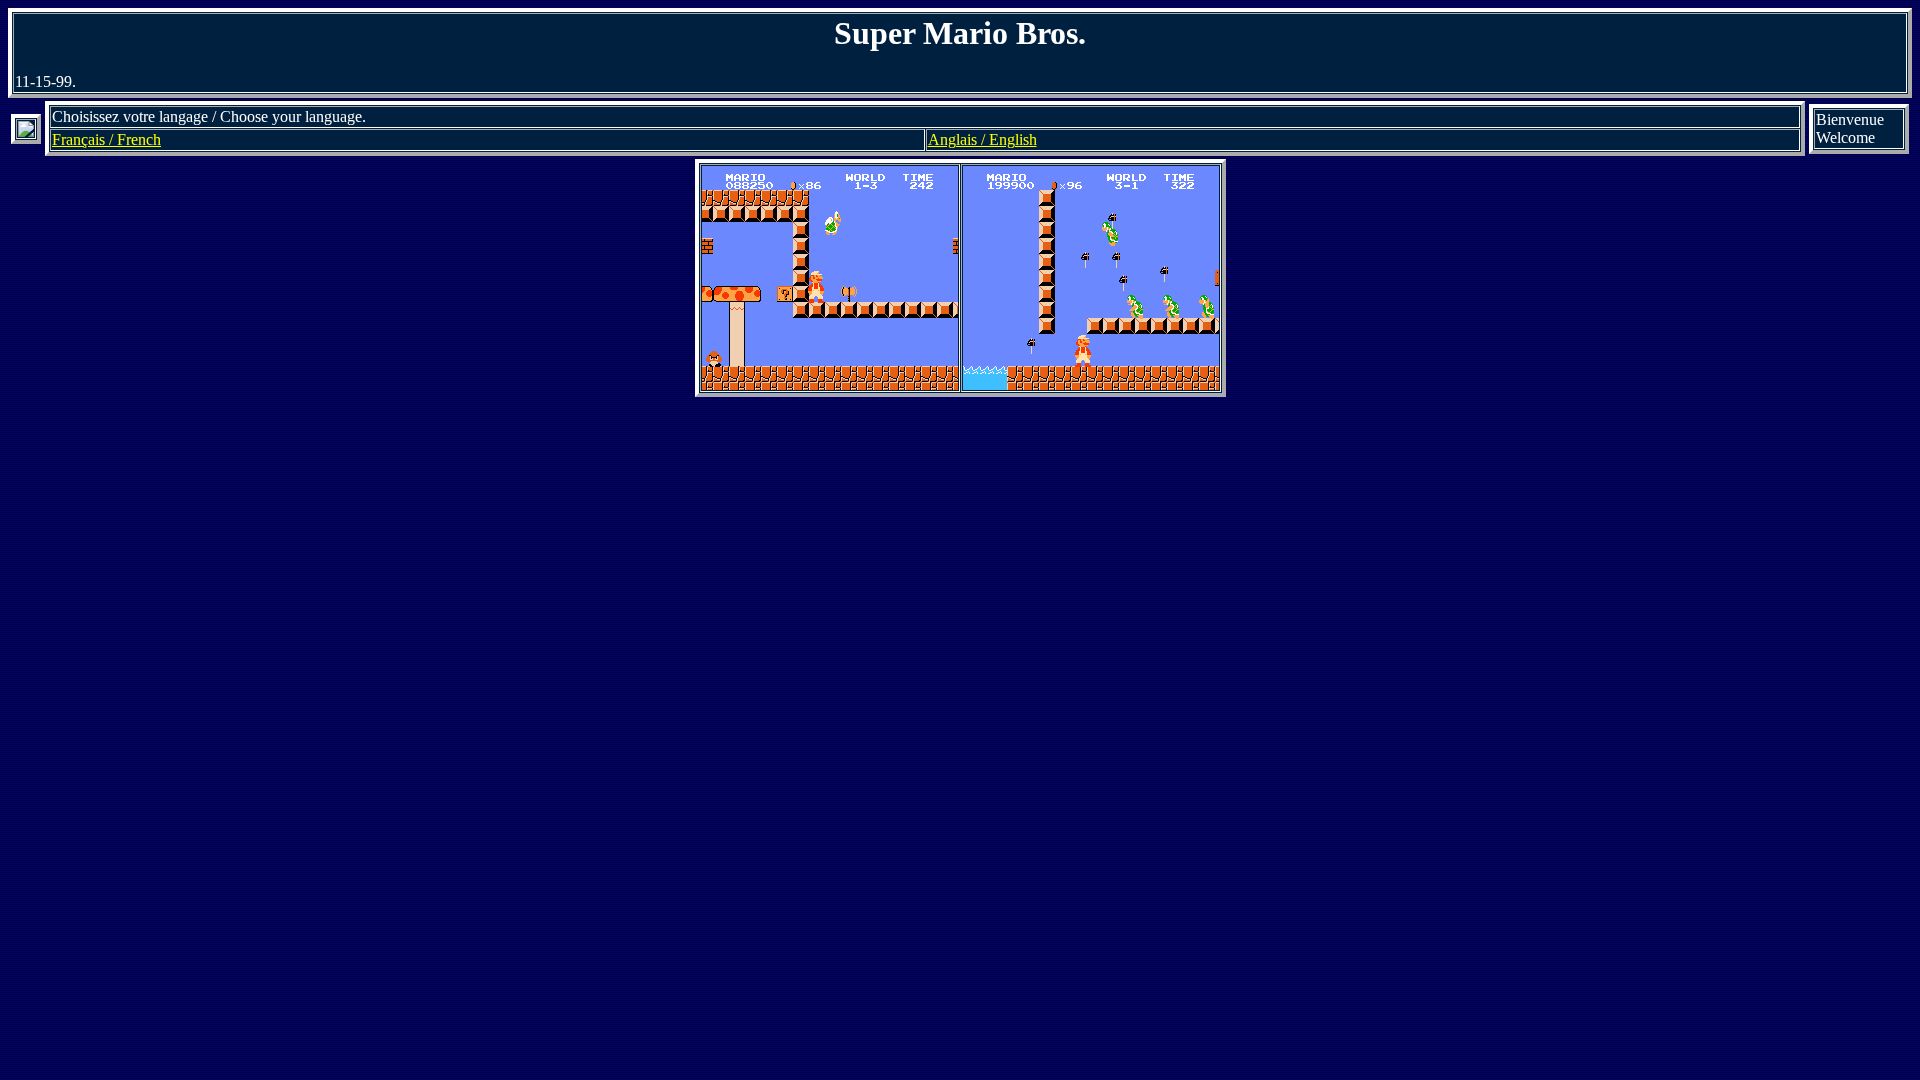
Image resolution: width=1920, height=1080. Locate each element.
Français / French (106, 139)
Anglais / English (982, 139)
